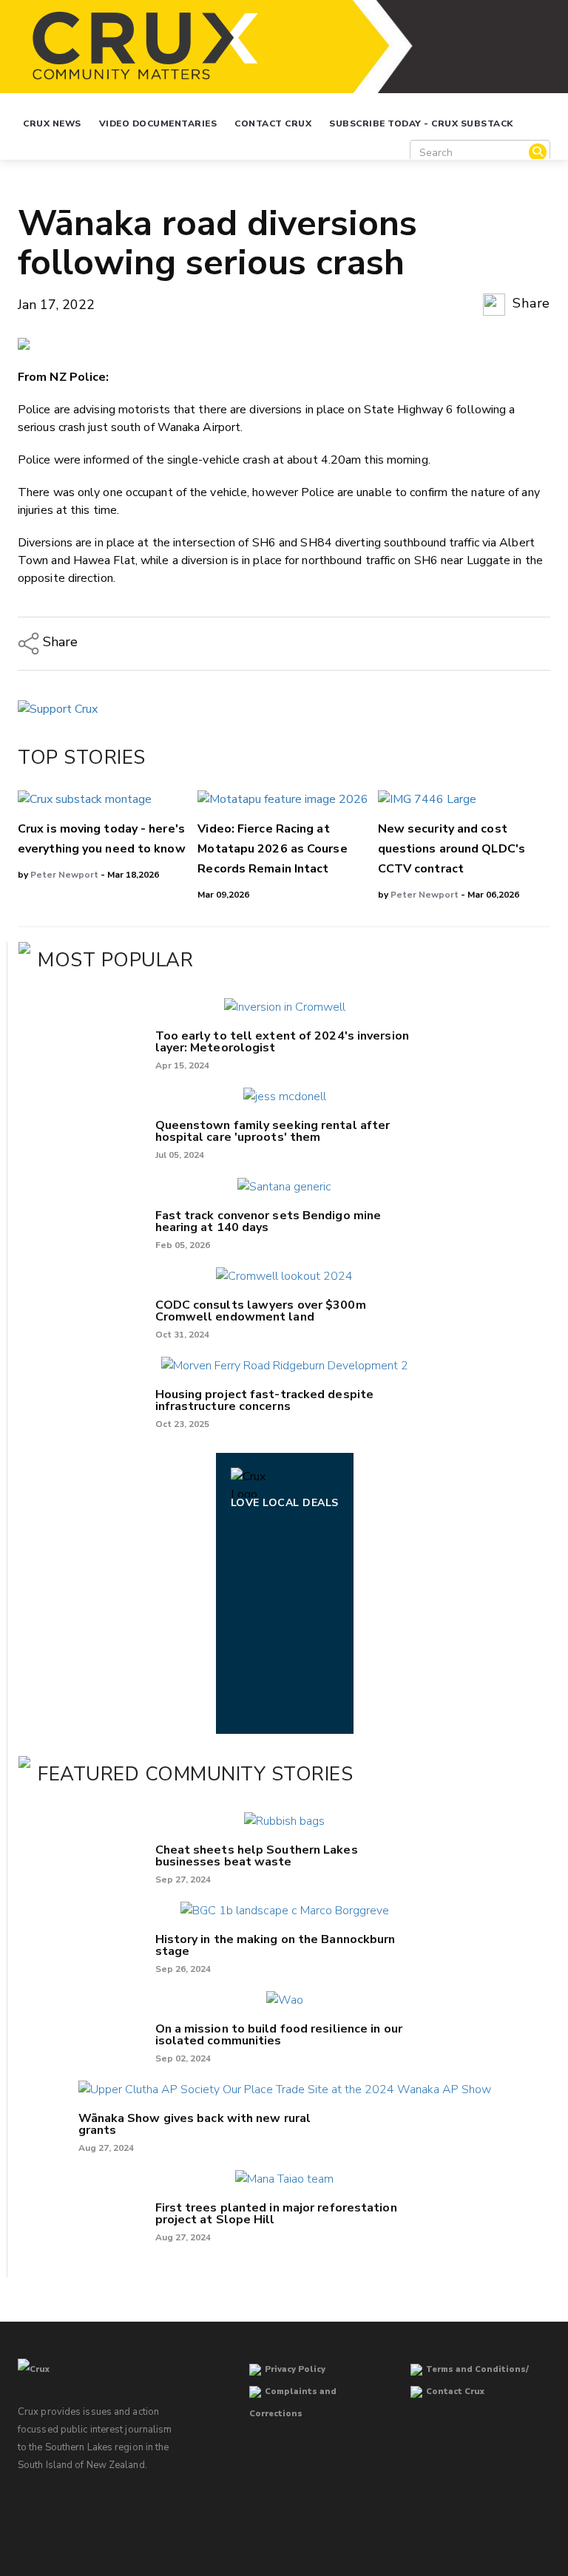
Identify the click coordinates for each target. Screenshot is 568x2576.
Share (530, 303)
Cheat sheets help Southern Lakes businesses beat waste (257, 1856)
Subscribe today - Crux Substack (421, 123)
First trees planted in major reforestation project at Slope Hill (276, 2214)
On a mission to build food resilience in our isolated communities (279, 2035)
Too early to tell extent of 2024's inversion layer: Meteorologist (282, 1042)
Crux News (52, 123)
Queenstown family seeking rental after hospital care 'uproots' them (273, 1131)
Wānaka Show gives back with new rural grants (195, 2124)
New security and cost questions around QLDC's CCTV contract (452, 849)
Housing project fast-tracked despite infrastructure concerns (265, 1400)
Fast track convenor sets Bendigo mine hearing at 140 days (268, 1221)
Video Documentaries (158, 123)
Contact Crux (273, 123)
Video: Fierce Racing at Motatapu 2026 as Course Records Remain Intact (272, 849)
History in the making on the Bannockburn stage (275, 1945)
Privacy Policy (295, 2369)
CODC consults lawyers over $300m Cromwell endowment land (261, 1311)
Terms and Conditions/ (477, 2369)
